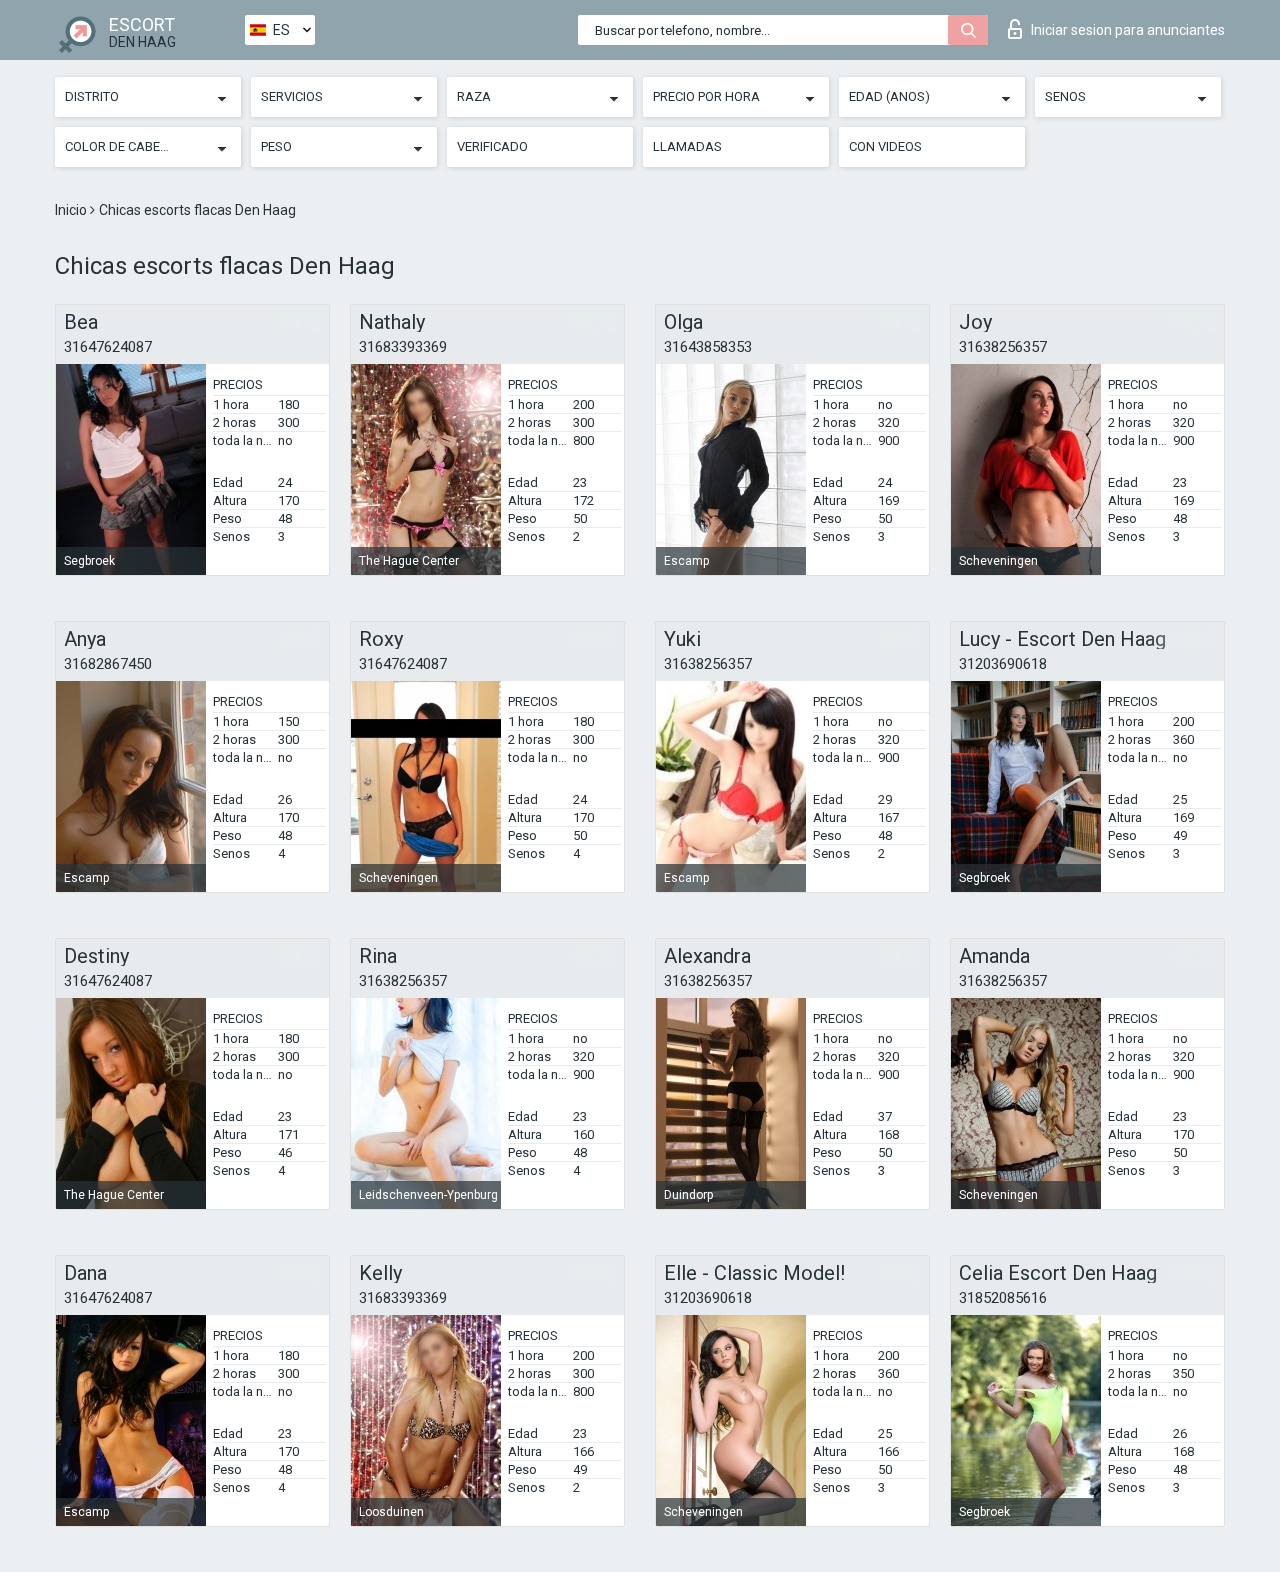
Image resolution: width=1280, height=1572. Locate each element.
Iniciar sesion (1128, 30)
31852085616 (1003, 1298)
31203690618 (1003, 664)
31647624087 (108, 347)
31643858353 (708, 347)
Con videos (885, 146)
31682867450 (108, 664)
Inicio (72, 210)
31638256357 (1003, 347)
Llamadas (687, 146)
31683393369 (403, 347)
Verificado (492, 146)
